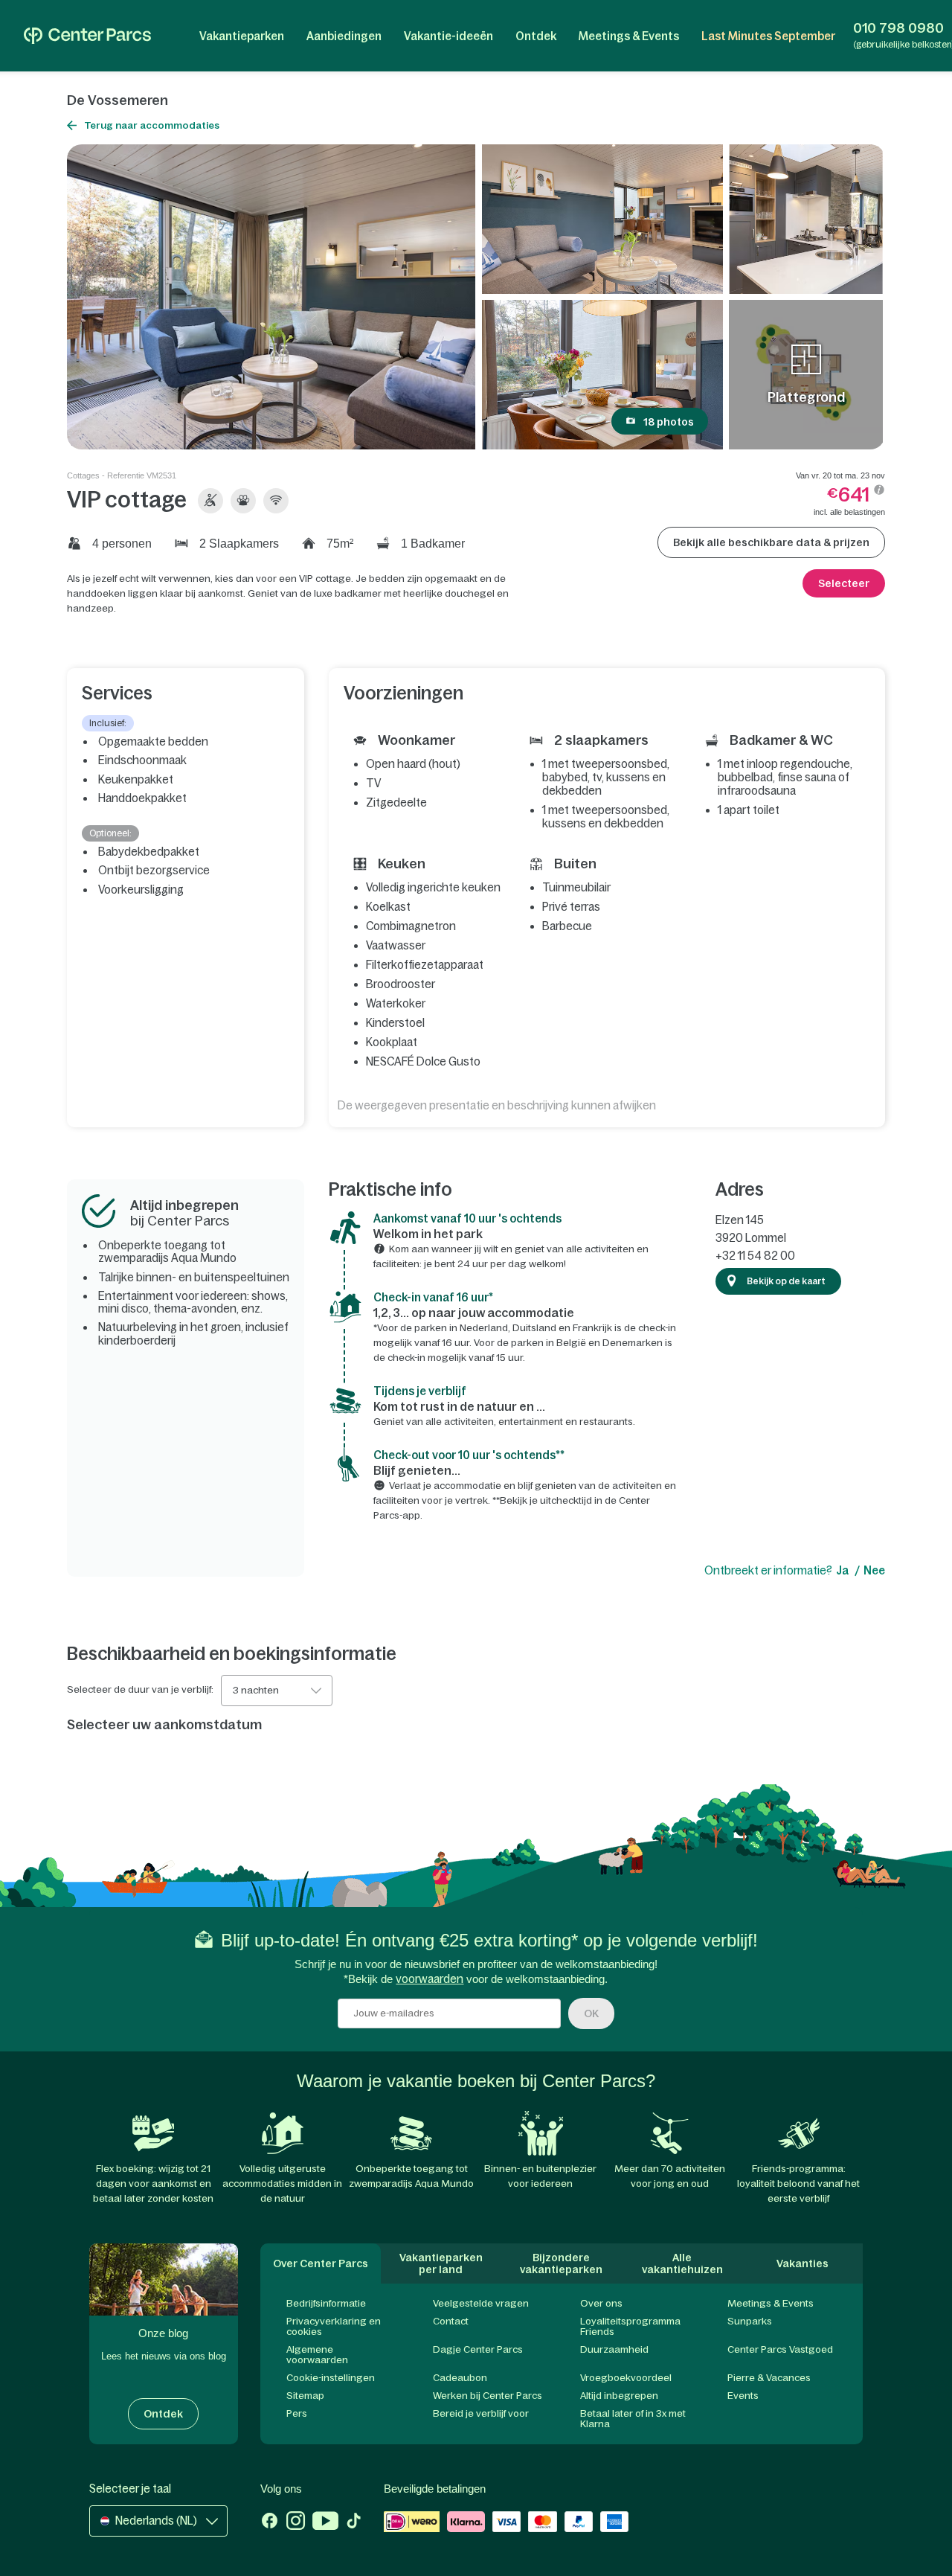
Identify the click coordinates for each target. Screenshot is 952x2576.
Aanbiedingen (344, 36)
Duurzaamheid (614, 2349)
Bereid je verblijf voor (481, 2413)
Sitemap (305, 2396)
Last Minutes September (768, 36)
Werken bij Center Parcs (488, 2396)
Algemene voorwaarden (317, 2355)
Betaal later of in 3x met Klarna (633, 2419)
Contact (451, 2321)
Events (743, 2396)
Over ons (601, 2303)
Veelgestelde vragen (481, 2303)
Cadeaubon (460, 2378)
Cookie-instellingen (331, 2378)
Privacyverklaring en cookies (334, 2326)
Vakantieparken (242, 36)
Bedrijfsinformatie (326, 2303)
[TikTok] (354, 2522)
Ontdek (536, 36)
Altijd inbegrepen (619, 2396)
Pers (297, 2413)
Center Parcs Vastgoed (780, 2349)
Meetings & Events (629, 36)
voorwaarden (430, 1979)
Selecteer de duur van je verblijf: (140, 1690)
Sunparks (750, 2321)
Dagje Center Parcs (478, 2349)
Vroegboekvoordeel (626, 2378)
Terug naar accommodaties (152, 125)
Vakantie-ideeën (448, 36)
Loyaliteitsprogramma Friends (630, 2326)
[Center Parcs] (87, 36)
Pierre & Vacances (769, 2378)
